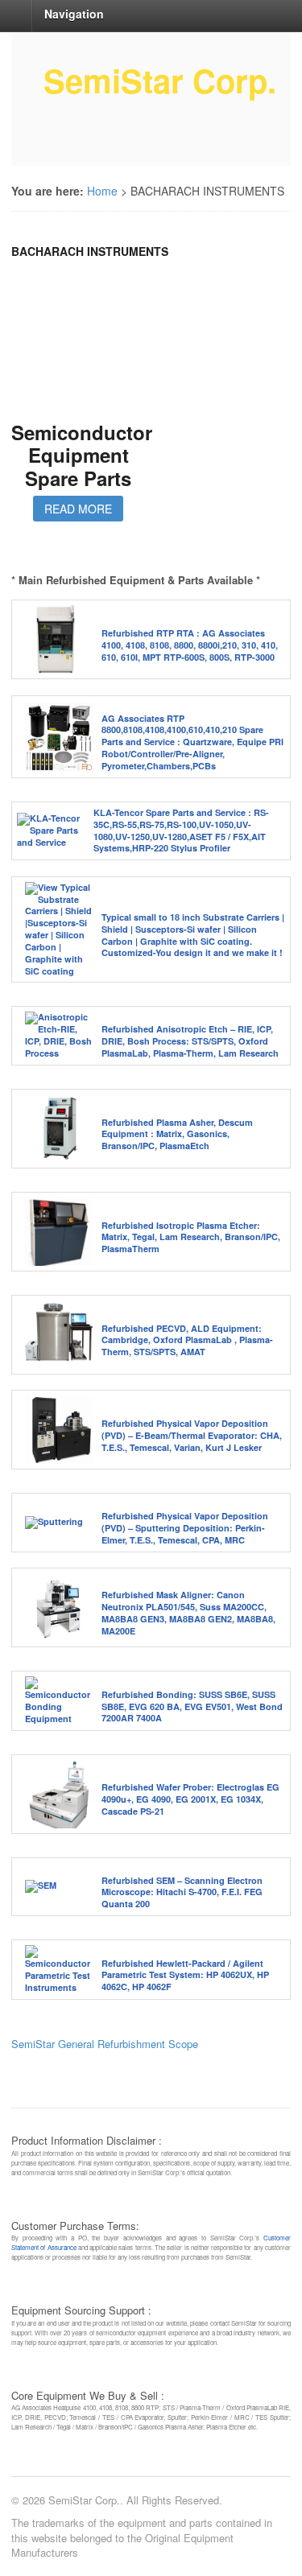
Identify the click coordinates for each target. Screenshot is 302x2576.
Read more (78, 509)
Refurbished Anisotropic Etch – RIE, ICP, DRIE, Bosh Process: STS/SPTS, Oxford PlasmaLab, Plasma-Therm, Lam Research (190, 1041)
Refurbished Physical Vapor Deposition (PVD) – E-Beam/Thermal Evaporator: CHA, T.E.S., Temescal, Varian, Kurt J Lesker (192, 1435)
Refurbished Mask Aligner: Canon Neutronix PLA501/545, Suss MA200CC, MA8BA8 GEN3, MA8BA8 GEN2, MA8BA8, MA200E (188, 1613)
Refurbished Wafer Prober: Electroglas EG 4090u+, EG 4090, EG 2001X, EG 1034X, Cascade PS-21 (190, 1799)
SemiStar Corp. (160, 80)
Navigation (74, 14)
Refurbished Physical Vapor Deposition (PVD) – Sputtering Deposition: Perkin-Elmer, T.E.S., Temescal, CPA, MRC (185, 1528)
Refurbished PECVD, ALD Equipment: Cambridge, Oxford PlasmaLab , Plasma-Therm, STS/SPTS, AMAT (187, 1340)
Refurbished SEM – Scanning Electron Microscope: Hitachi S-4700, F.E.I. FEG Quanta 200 (182, 1892)
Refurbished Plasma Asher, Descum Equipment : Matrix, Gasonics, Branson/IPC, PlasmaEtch (177, 1134)
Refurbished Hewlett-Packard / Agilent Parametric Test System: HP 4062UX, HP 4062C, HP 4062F (185, 1975)
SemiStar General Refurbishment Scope (105, 2044)
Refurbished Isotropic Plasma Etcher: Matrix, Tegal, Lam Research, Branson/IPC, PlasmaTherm (191, 1237)
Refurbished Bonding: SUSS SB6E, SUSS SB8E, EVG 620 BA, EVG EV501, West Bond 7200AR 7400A (192, 1706)
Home (102, 191)
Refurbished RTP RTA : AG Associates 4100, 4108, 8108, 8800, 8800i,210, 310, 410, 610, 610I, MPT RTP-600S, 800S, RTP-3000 (190, 645)
